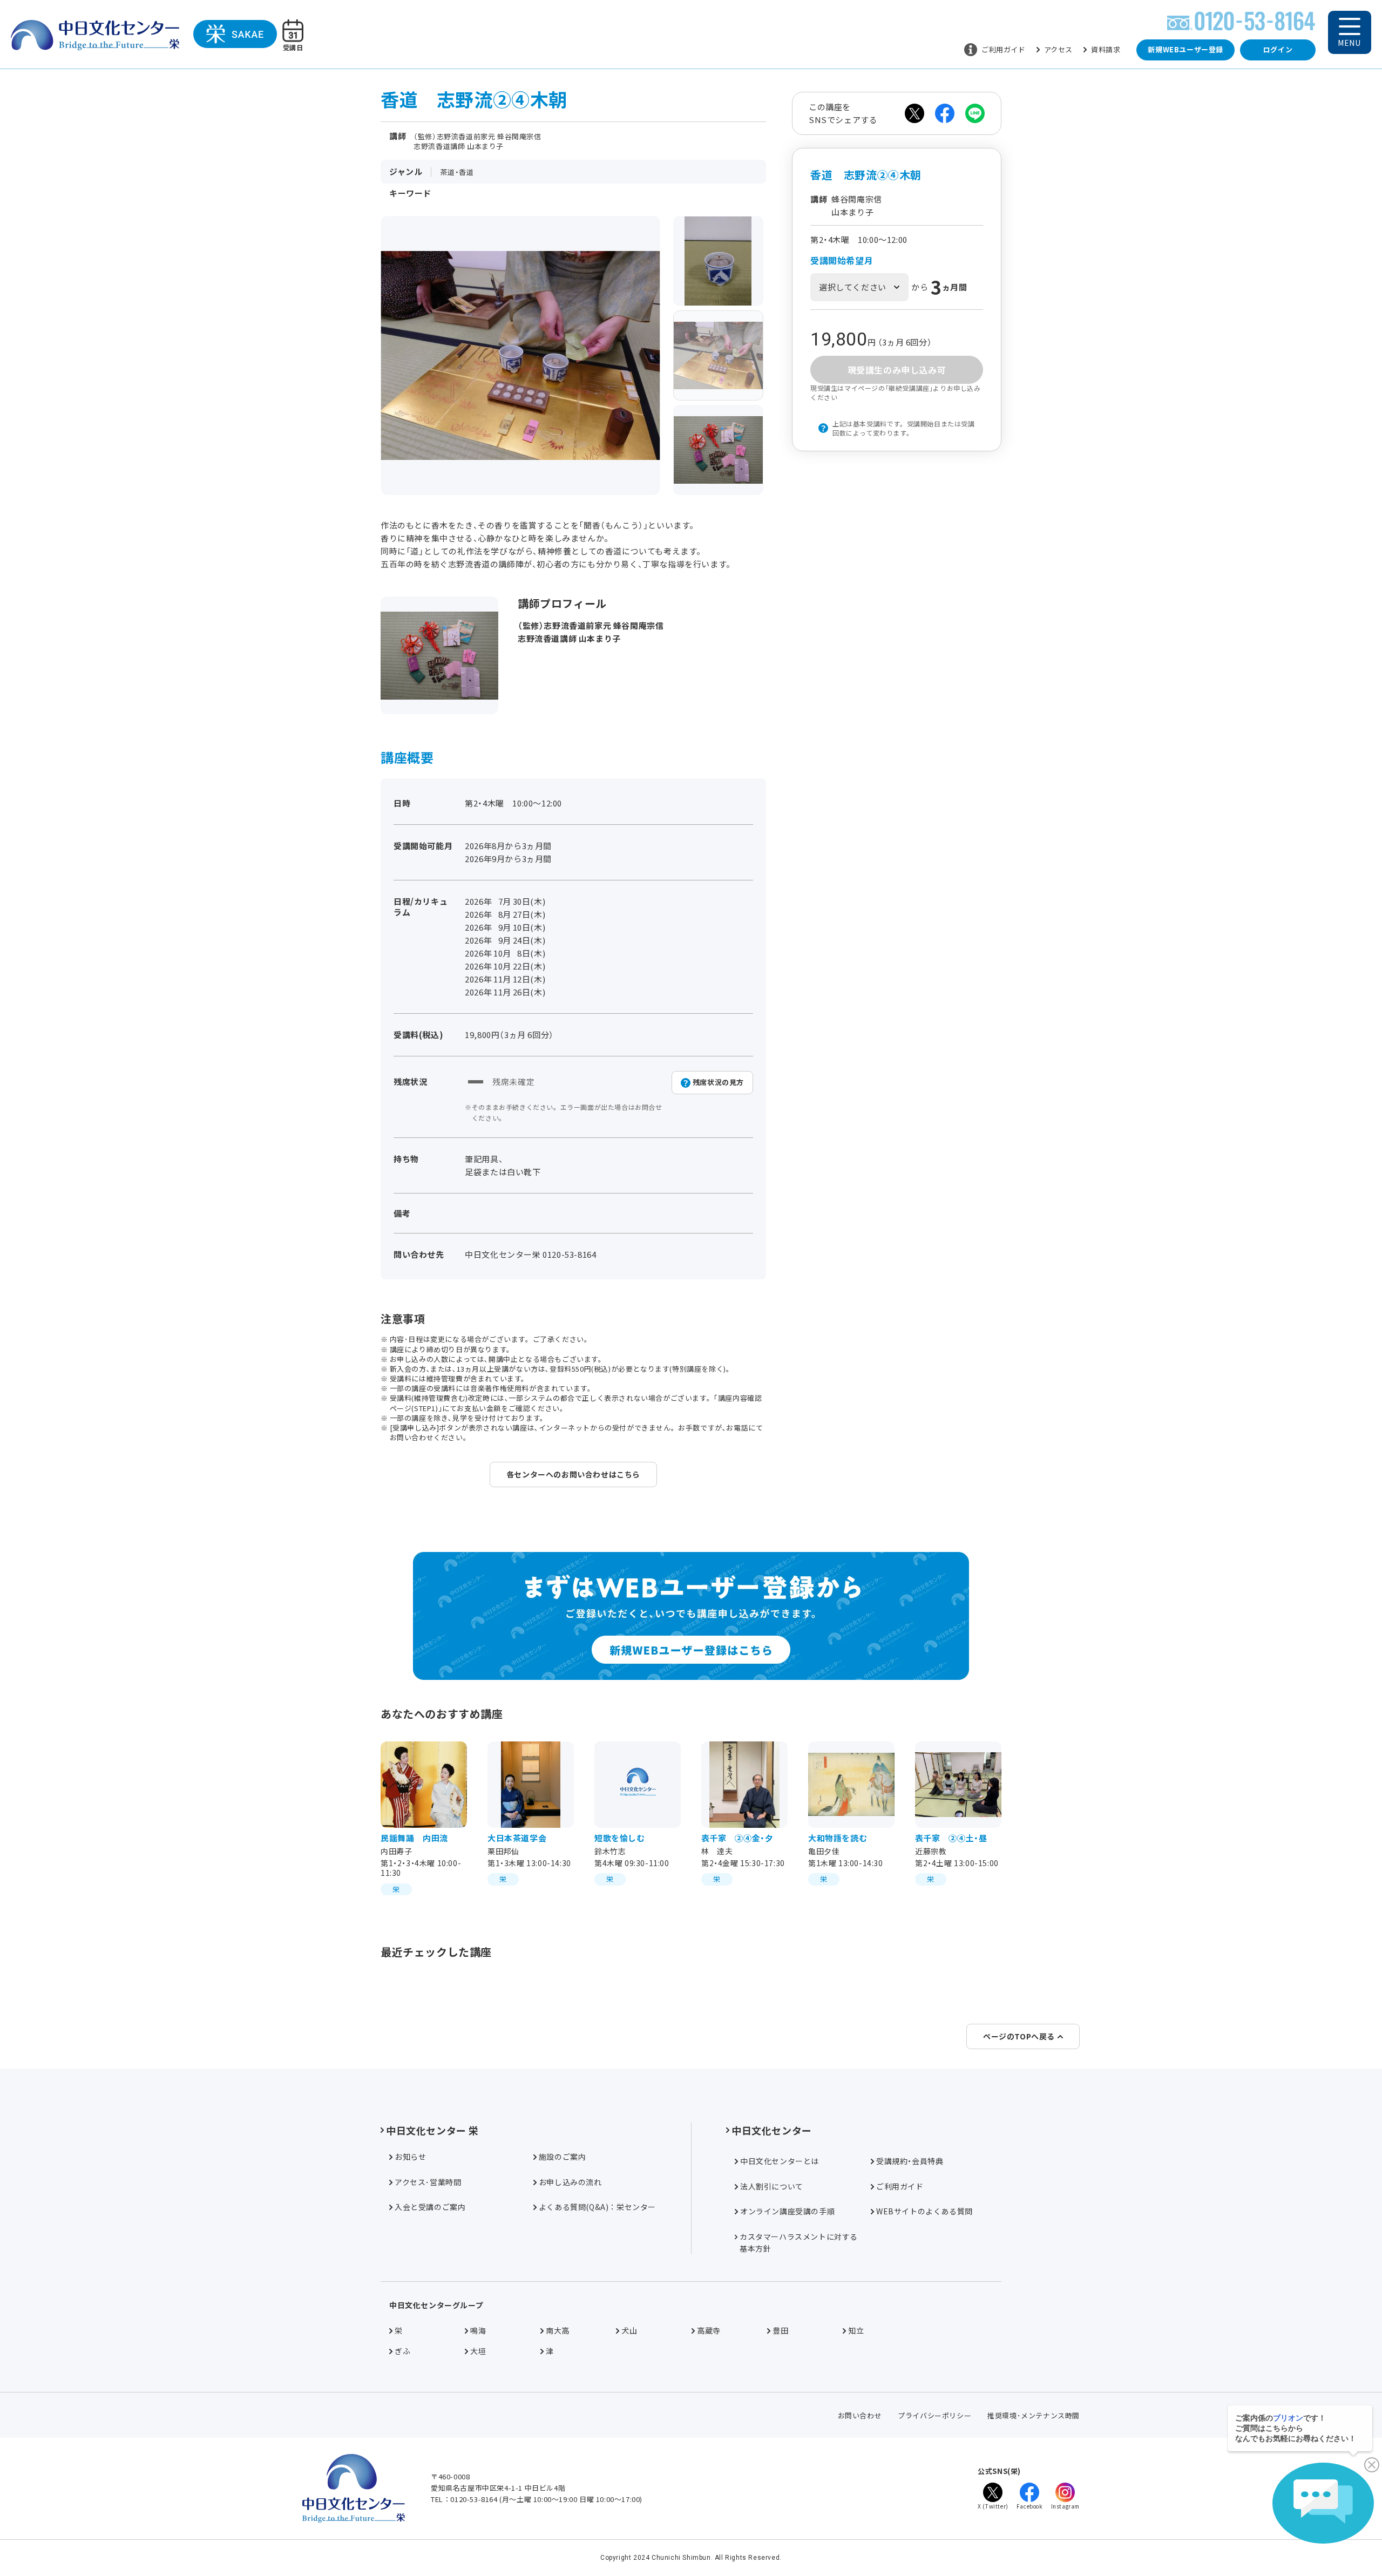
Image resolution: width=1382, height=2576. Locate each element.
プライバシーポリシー (934, 2415)
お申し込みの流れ (570, 2182)
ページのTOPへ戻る (1019, 2036)
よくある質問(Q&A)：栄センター (597, 2207)
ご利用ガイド (1004, 49)
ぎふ (402, 2351)
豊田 (780, 2330)
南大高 (558, 2330)
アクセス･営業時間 (428, 2182)
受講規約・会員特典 (910, 2161)
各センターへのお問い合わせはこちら (573, 1474)
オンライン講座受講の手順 (787, 2211)
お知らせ (410, 2157)
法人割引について (772, 2186)
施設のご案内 (563, 2157)
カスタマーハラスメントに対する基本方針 (799, 2242)
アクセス (1058, 49)
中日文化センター (772, 2130)
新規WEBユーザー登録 (1185, 49)
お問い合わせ (860, 2415)
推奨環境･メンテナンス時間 (1034, 2415)
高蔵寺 (709, 2330)
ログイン (1278, 49)
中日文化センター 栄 (432, 2130)
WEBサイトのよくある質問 (924, 2211)
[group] (719, 261)
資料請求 (1106, 49)
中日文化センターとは (780, 2161)
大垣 (478, 2351)
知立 (856, 2330)
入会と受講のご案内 (430, 2207)
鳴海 (478, 2330)
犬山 (629, 2330)
